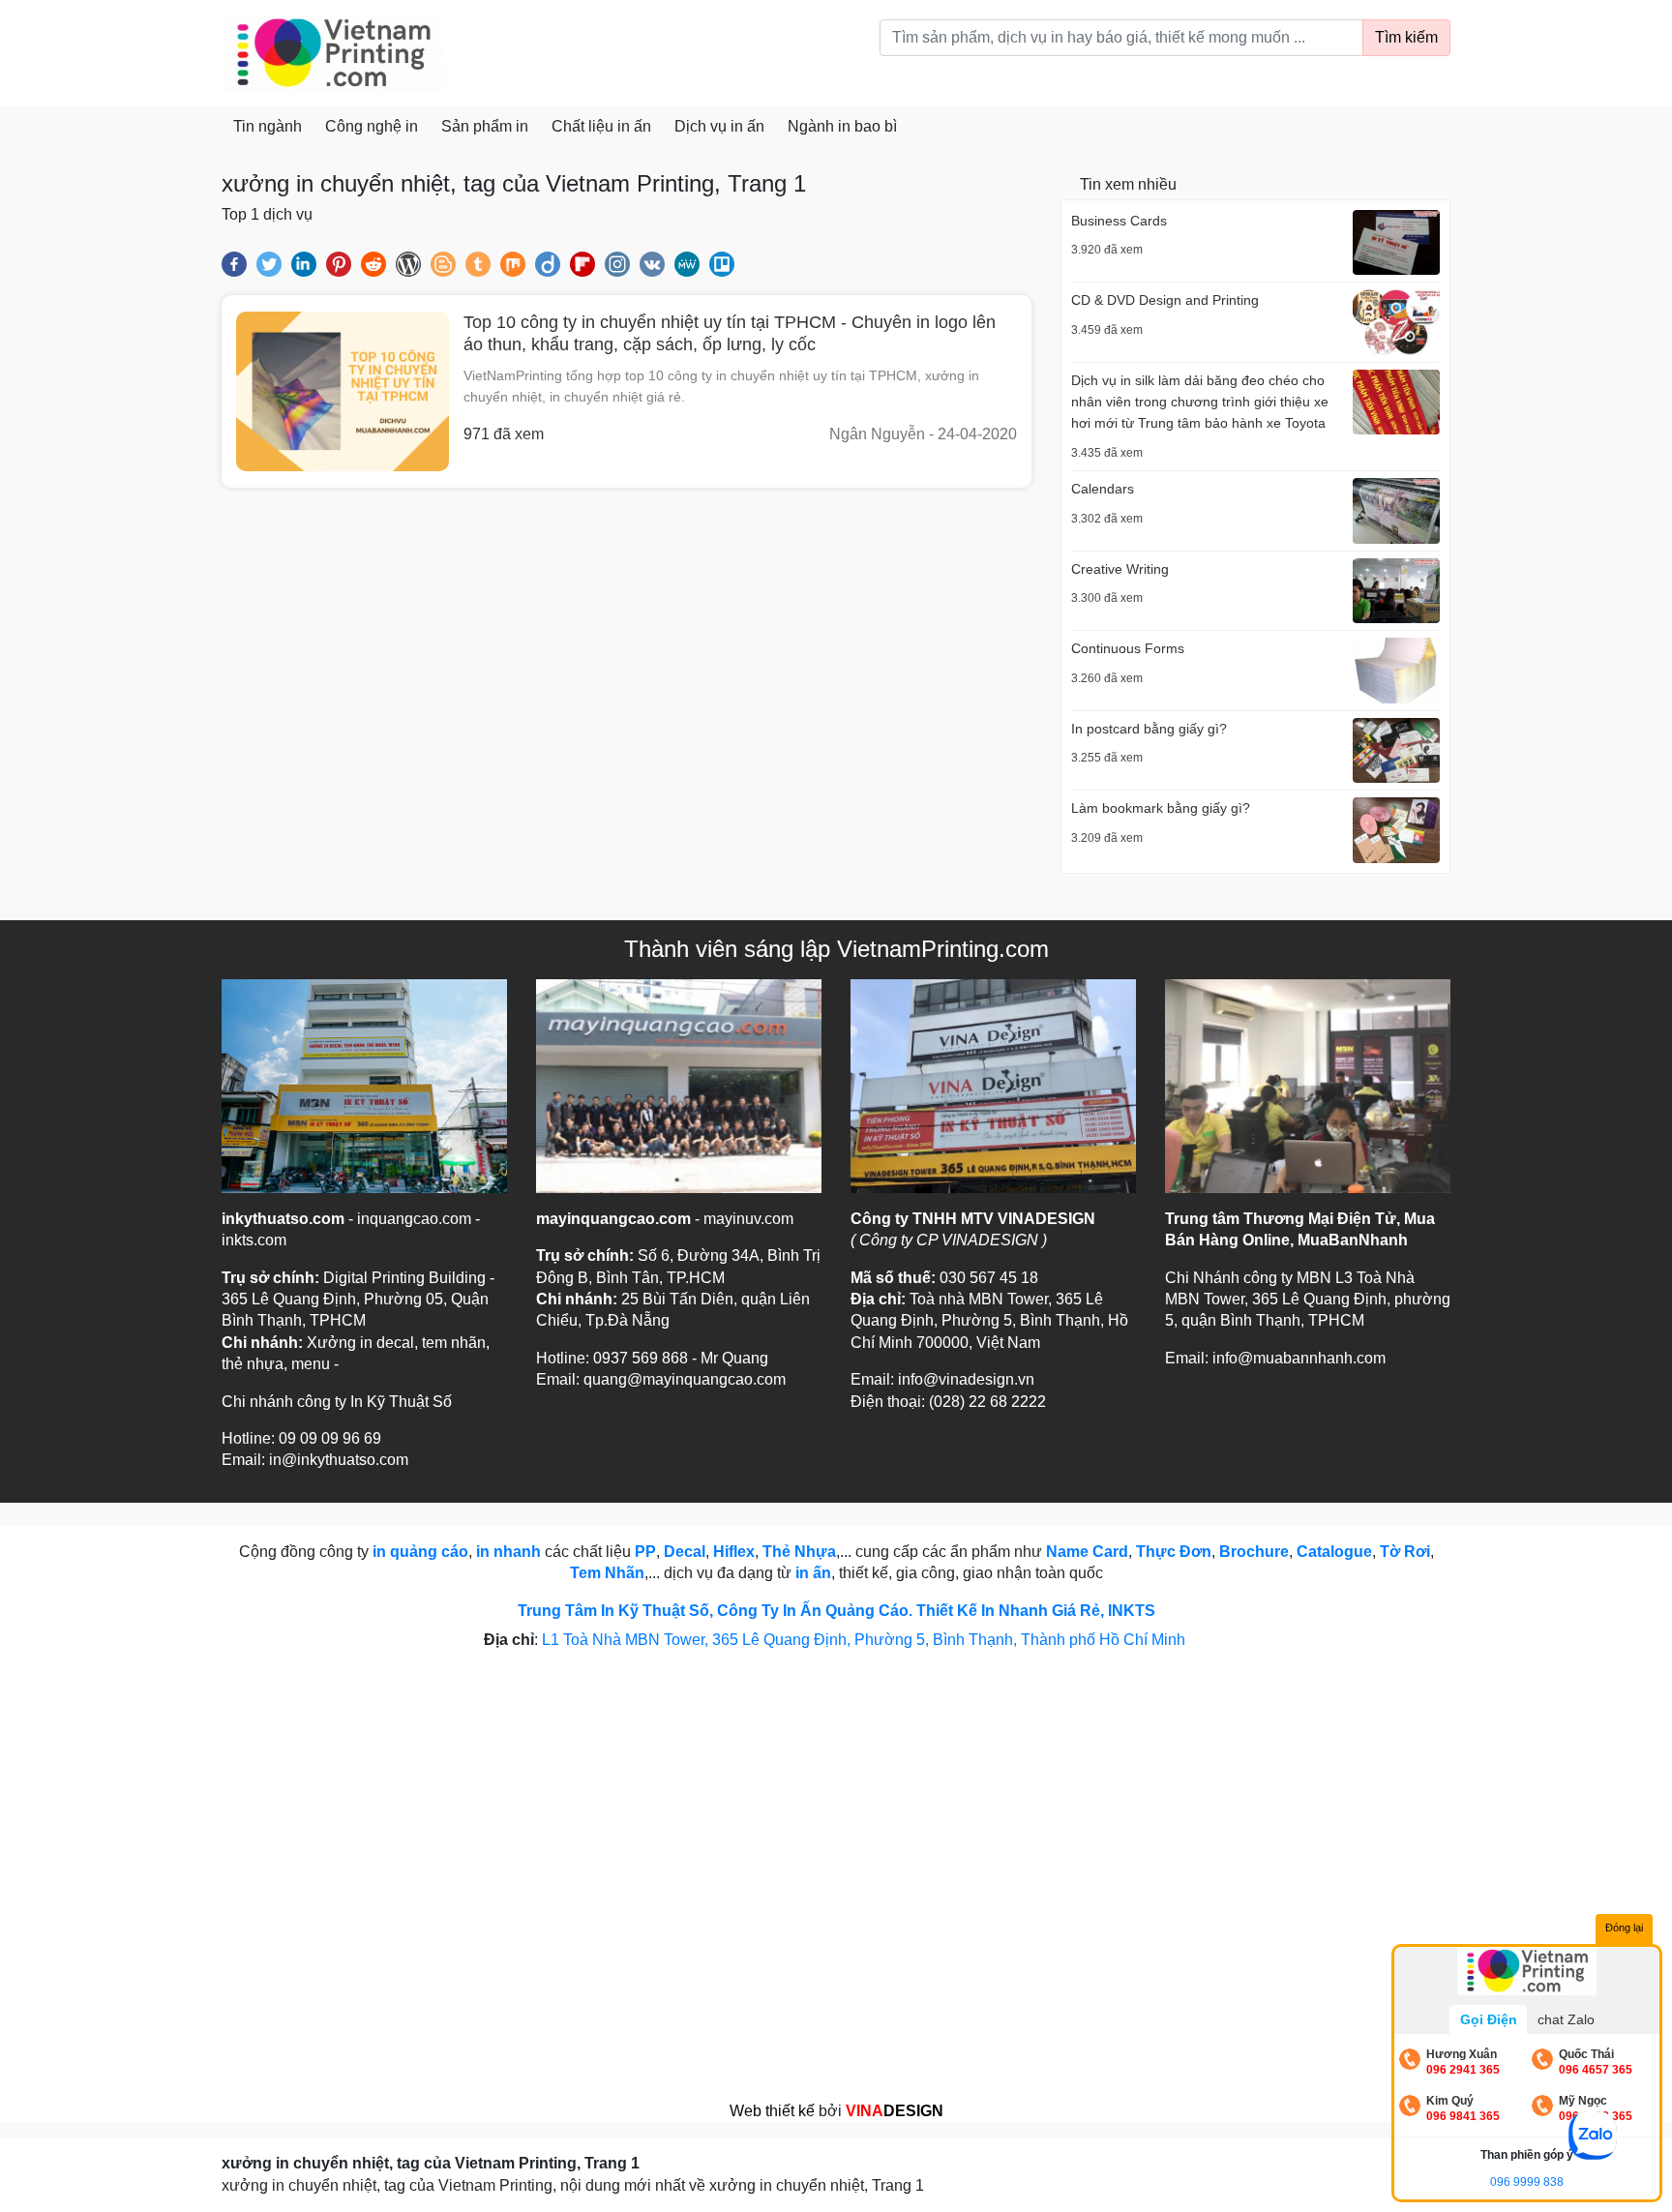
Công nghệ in (372, 126)
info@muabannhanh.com (1299, 1358)
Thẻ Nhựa (799, 1552)
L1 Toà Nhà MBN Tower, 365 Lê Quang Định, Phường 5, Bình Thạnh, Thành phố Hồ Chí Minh (866, 1640)
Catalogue (1334, 1552)
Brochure (1254, 1552)
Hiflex (734, 1552)
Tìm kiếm (1406, 37)
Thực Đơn (1174, 1552)
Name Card (1087, 1552)
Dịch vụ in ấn (719, 126)
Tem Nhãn (607, 1573)
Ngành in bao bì (842, 126)
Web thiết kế (772, 2111)
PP (645, 1552)
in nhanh (508, 1552)
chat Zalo (1566, 2019)
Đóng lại (1624, 1928)
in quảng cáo (420, 1552)
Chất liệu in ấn (601, 126)
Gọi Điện (1489, 2019)
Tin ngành (268, 126)
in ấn (813, 1573)
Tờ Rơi (1405, 1552)
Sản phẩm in (485, 126)
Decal (685, 1552)
